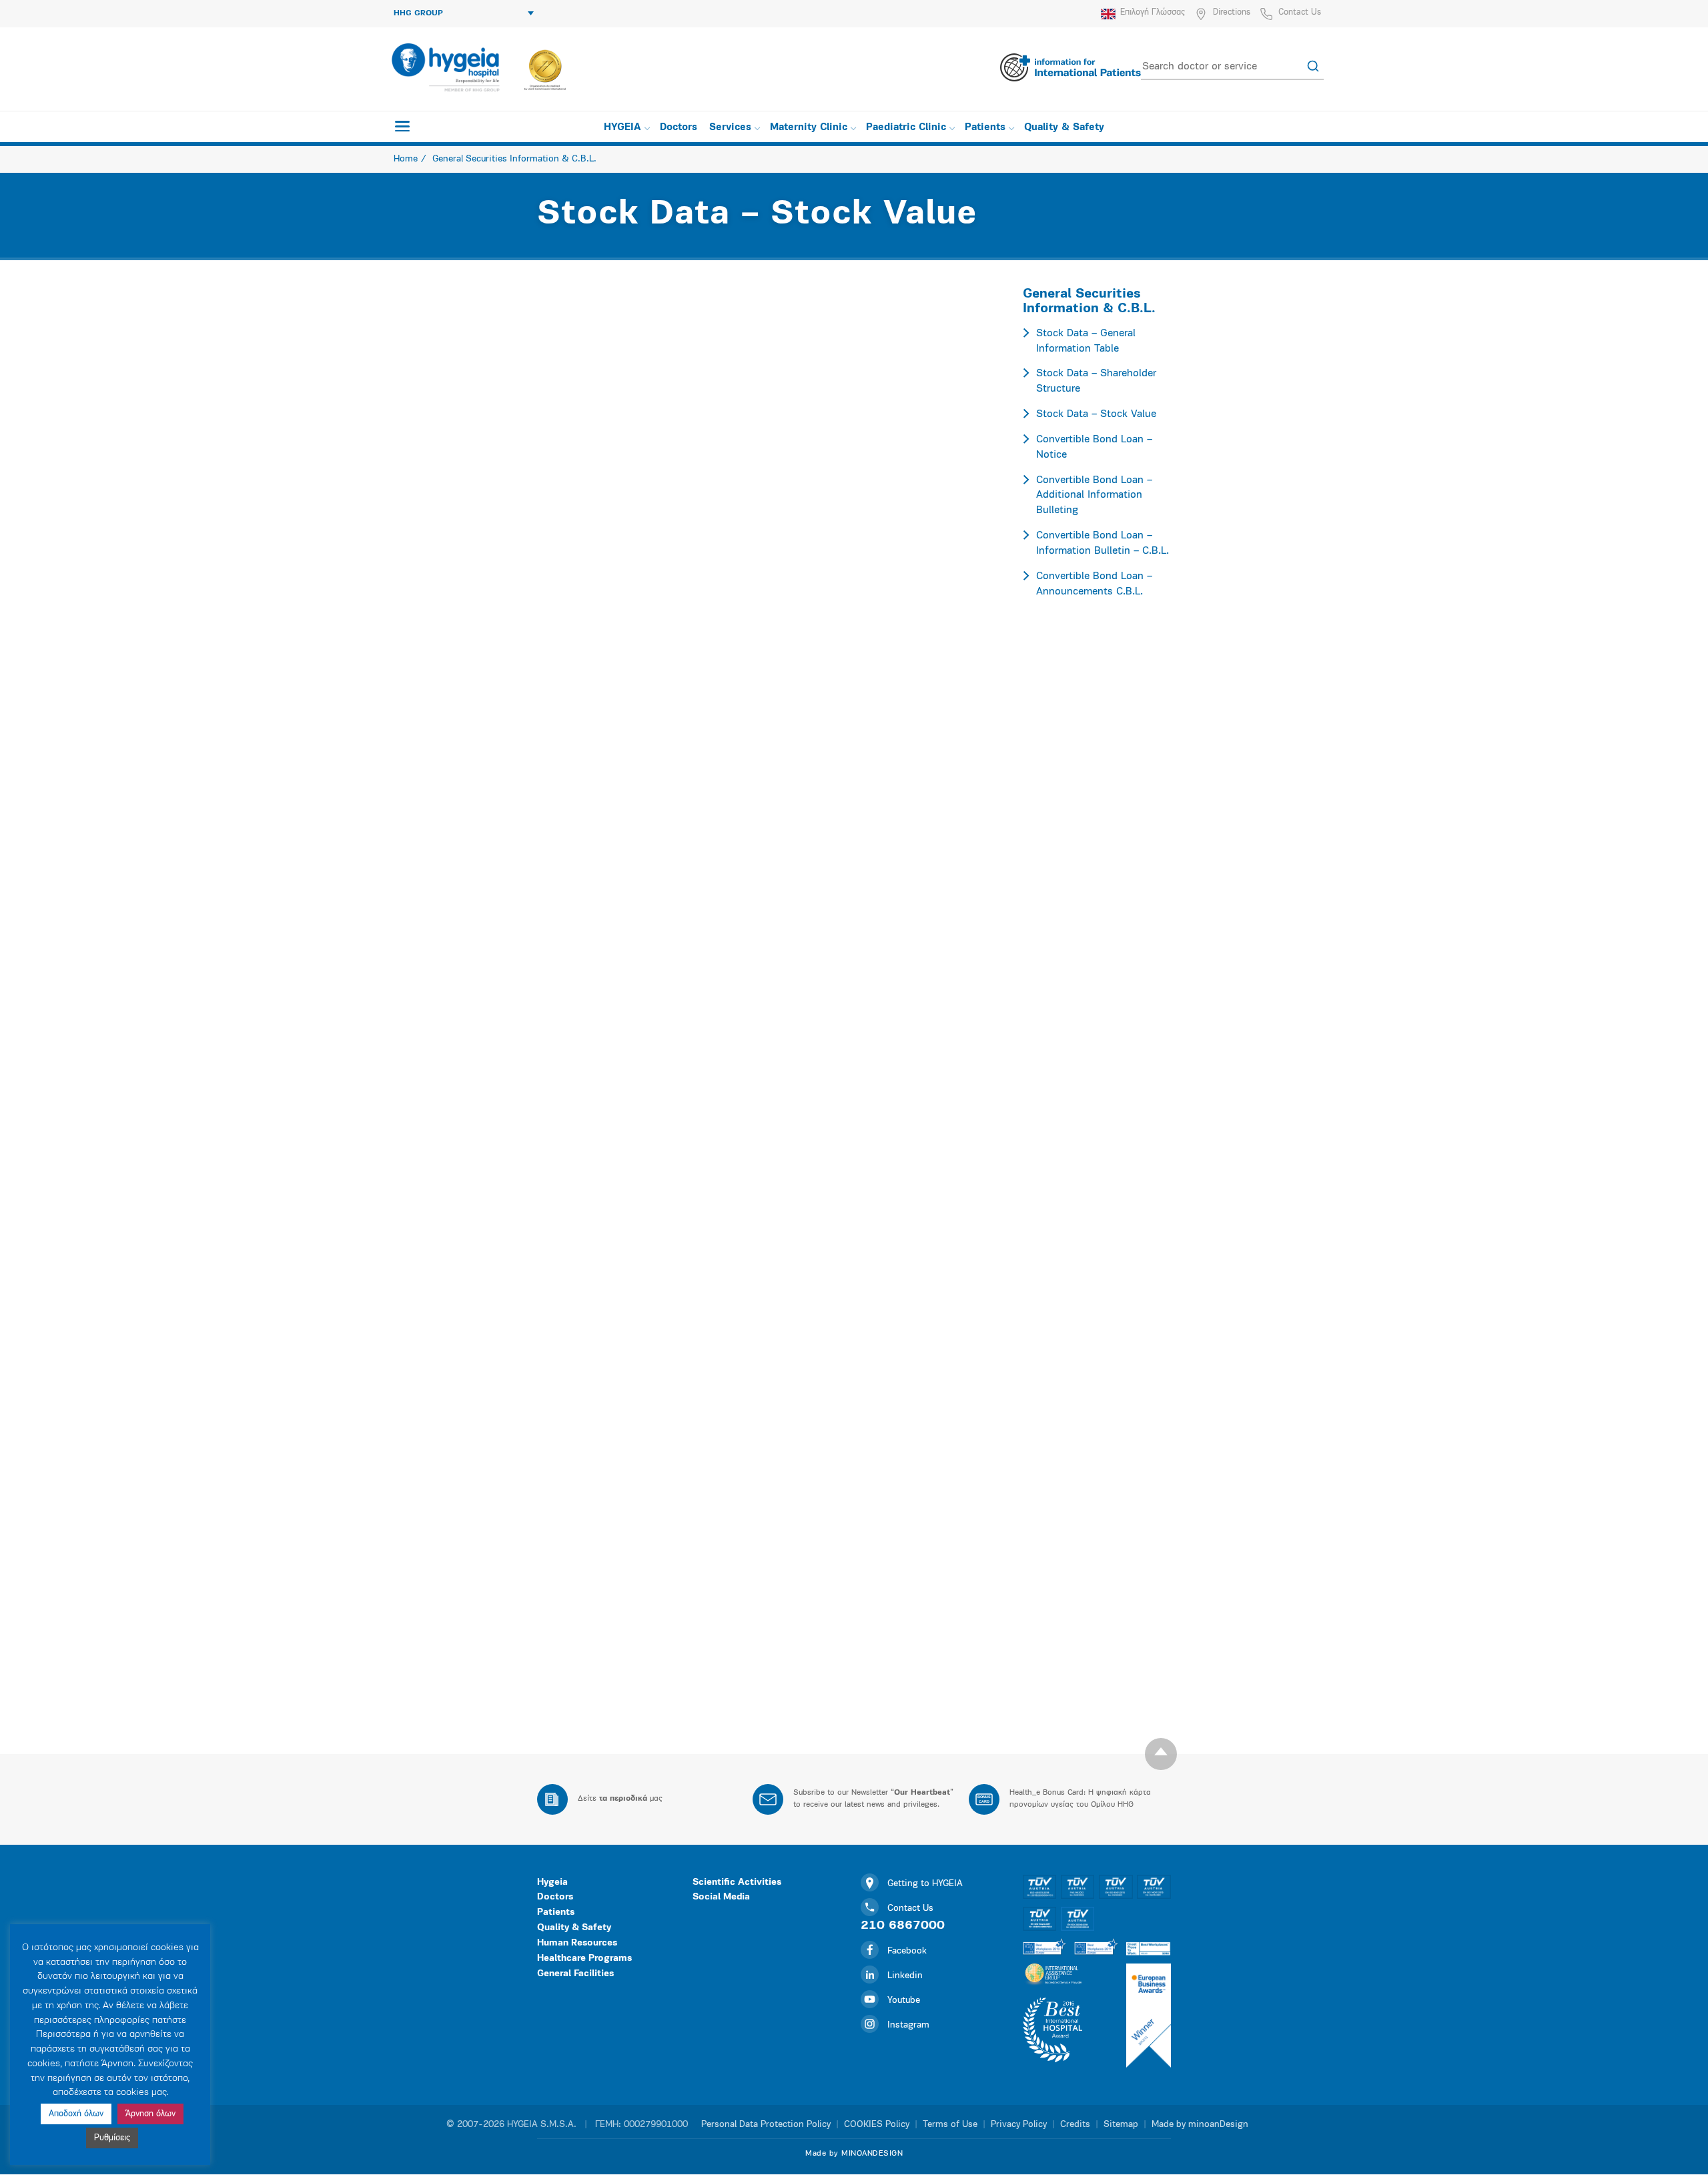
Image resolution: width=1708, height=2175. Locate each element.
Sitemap (1121, 2125)
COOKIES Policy (877, 2125)
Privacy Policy (1019, 2125)
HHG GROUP (418, 13)
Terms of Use (950, 2125)
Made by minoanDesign (1200, 2125)
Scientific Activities (737, 1882)
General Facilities (575, 1974)
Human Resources (577, 1943)
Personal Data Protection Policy (766, 2125)
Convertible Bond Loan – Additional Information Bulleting (1094, 496)
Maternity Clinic (809, 128)
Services (730, 128)
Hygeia (552, 1882)
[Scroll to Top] (1161, 1754)
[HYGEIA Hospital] (445, 67)
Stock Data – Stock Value (1096, 414)
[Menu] (402, 126)
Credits (1075, 2125)
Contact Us (1300, 12)
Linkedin (905, 1976)
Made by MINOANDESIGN (854, 2154)
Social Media (721, 1897)
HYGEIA (622, 128)
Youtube (904, 2001)
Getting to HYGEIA (925, 1884)
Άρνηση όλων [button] (150, 2114)
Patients (985, 128)
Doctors (679, 128)
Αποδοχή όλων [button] (76, 2114)
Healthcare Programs (584, 1959)
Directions (1232, 12)
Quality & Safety (1064, 128)
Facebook (907, 1951)
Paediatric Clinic (906, 128)
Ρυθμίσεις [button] (112, 2138)
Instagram (908, 2025)
